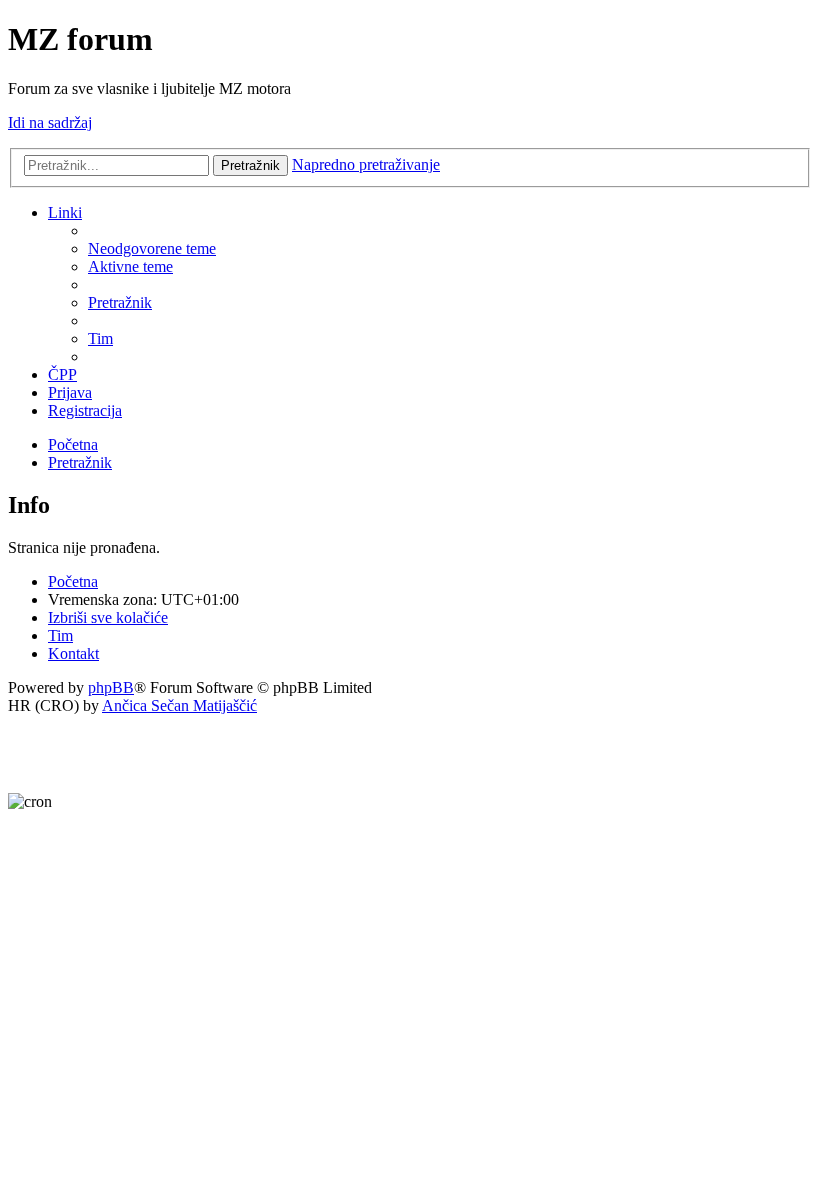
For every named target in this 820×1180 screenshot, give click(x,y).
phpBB (111, 687)
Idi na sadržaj (50, 122)
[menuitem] (152, 248)
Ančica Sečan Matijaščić (179, 705)
